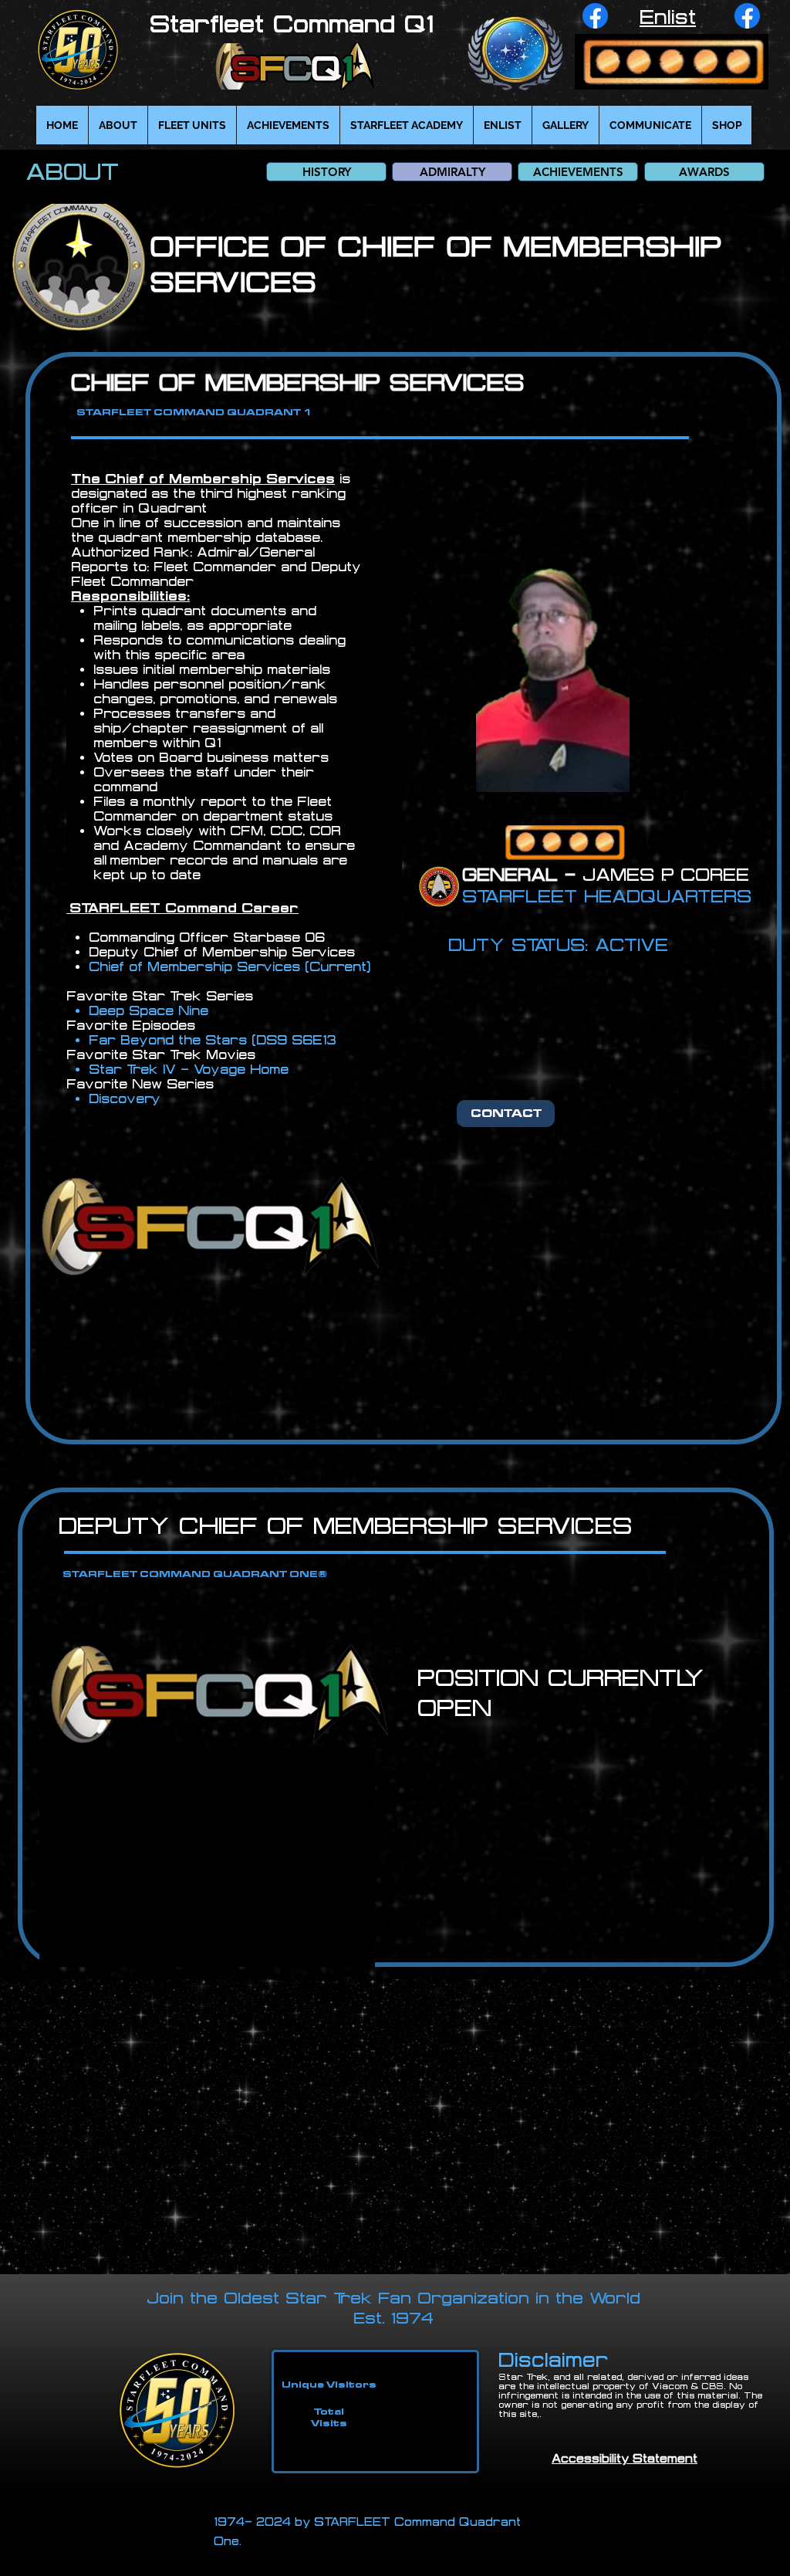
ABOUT (72, 171)
